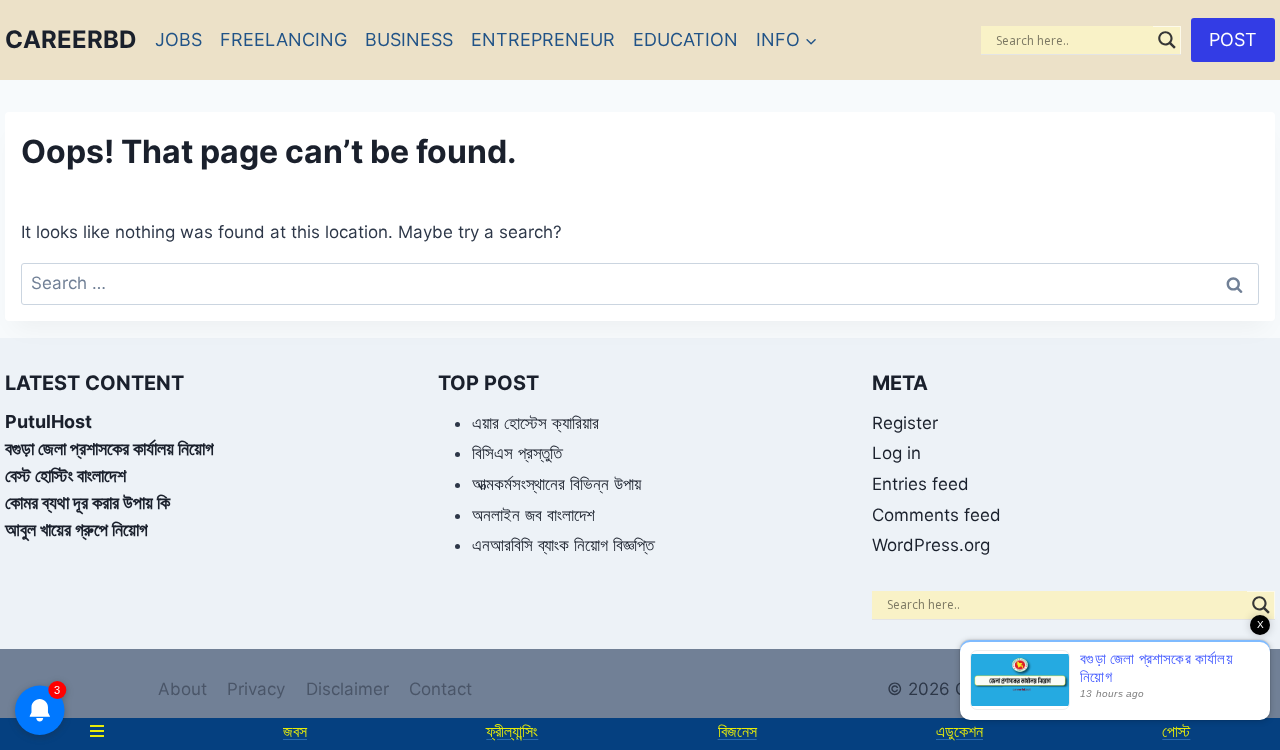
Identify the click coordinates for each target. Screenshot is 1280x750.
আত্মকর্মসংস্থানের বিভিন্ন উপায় (556, 484)
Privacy (256, 689)
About (182, 689)
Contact (440, 689)
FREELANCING (283, 39)
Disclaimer (347, 689)
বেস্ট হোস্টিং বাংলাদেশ (65, 475)
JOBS (178, 39)
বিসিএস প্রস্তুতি (517, 453)
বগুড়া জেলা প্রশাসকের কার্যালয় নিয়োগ (109, 448)
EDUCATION (685, 39)
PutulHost (48, 421)
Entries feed (920, 484)
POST (1233, 39)
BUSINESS (409, 39)
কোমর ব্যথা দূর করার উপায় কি (87, 502)
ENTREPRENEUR (543, 39)
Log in (896, 453)
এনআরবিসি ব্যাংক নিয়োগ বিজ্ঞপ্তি (563, 545)
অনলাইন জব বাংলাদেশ (533, 515)
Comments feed (936, 515)
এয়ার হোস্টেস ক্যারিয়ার (535, 423)
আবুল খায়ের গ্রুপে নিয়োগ (76, 529)
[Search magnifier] (1167, 40)
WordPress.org (931, 545)
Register (905, 423)
